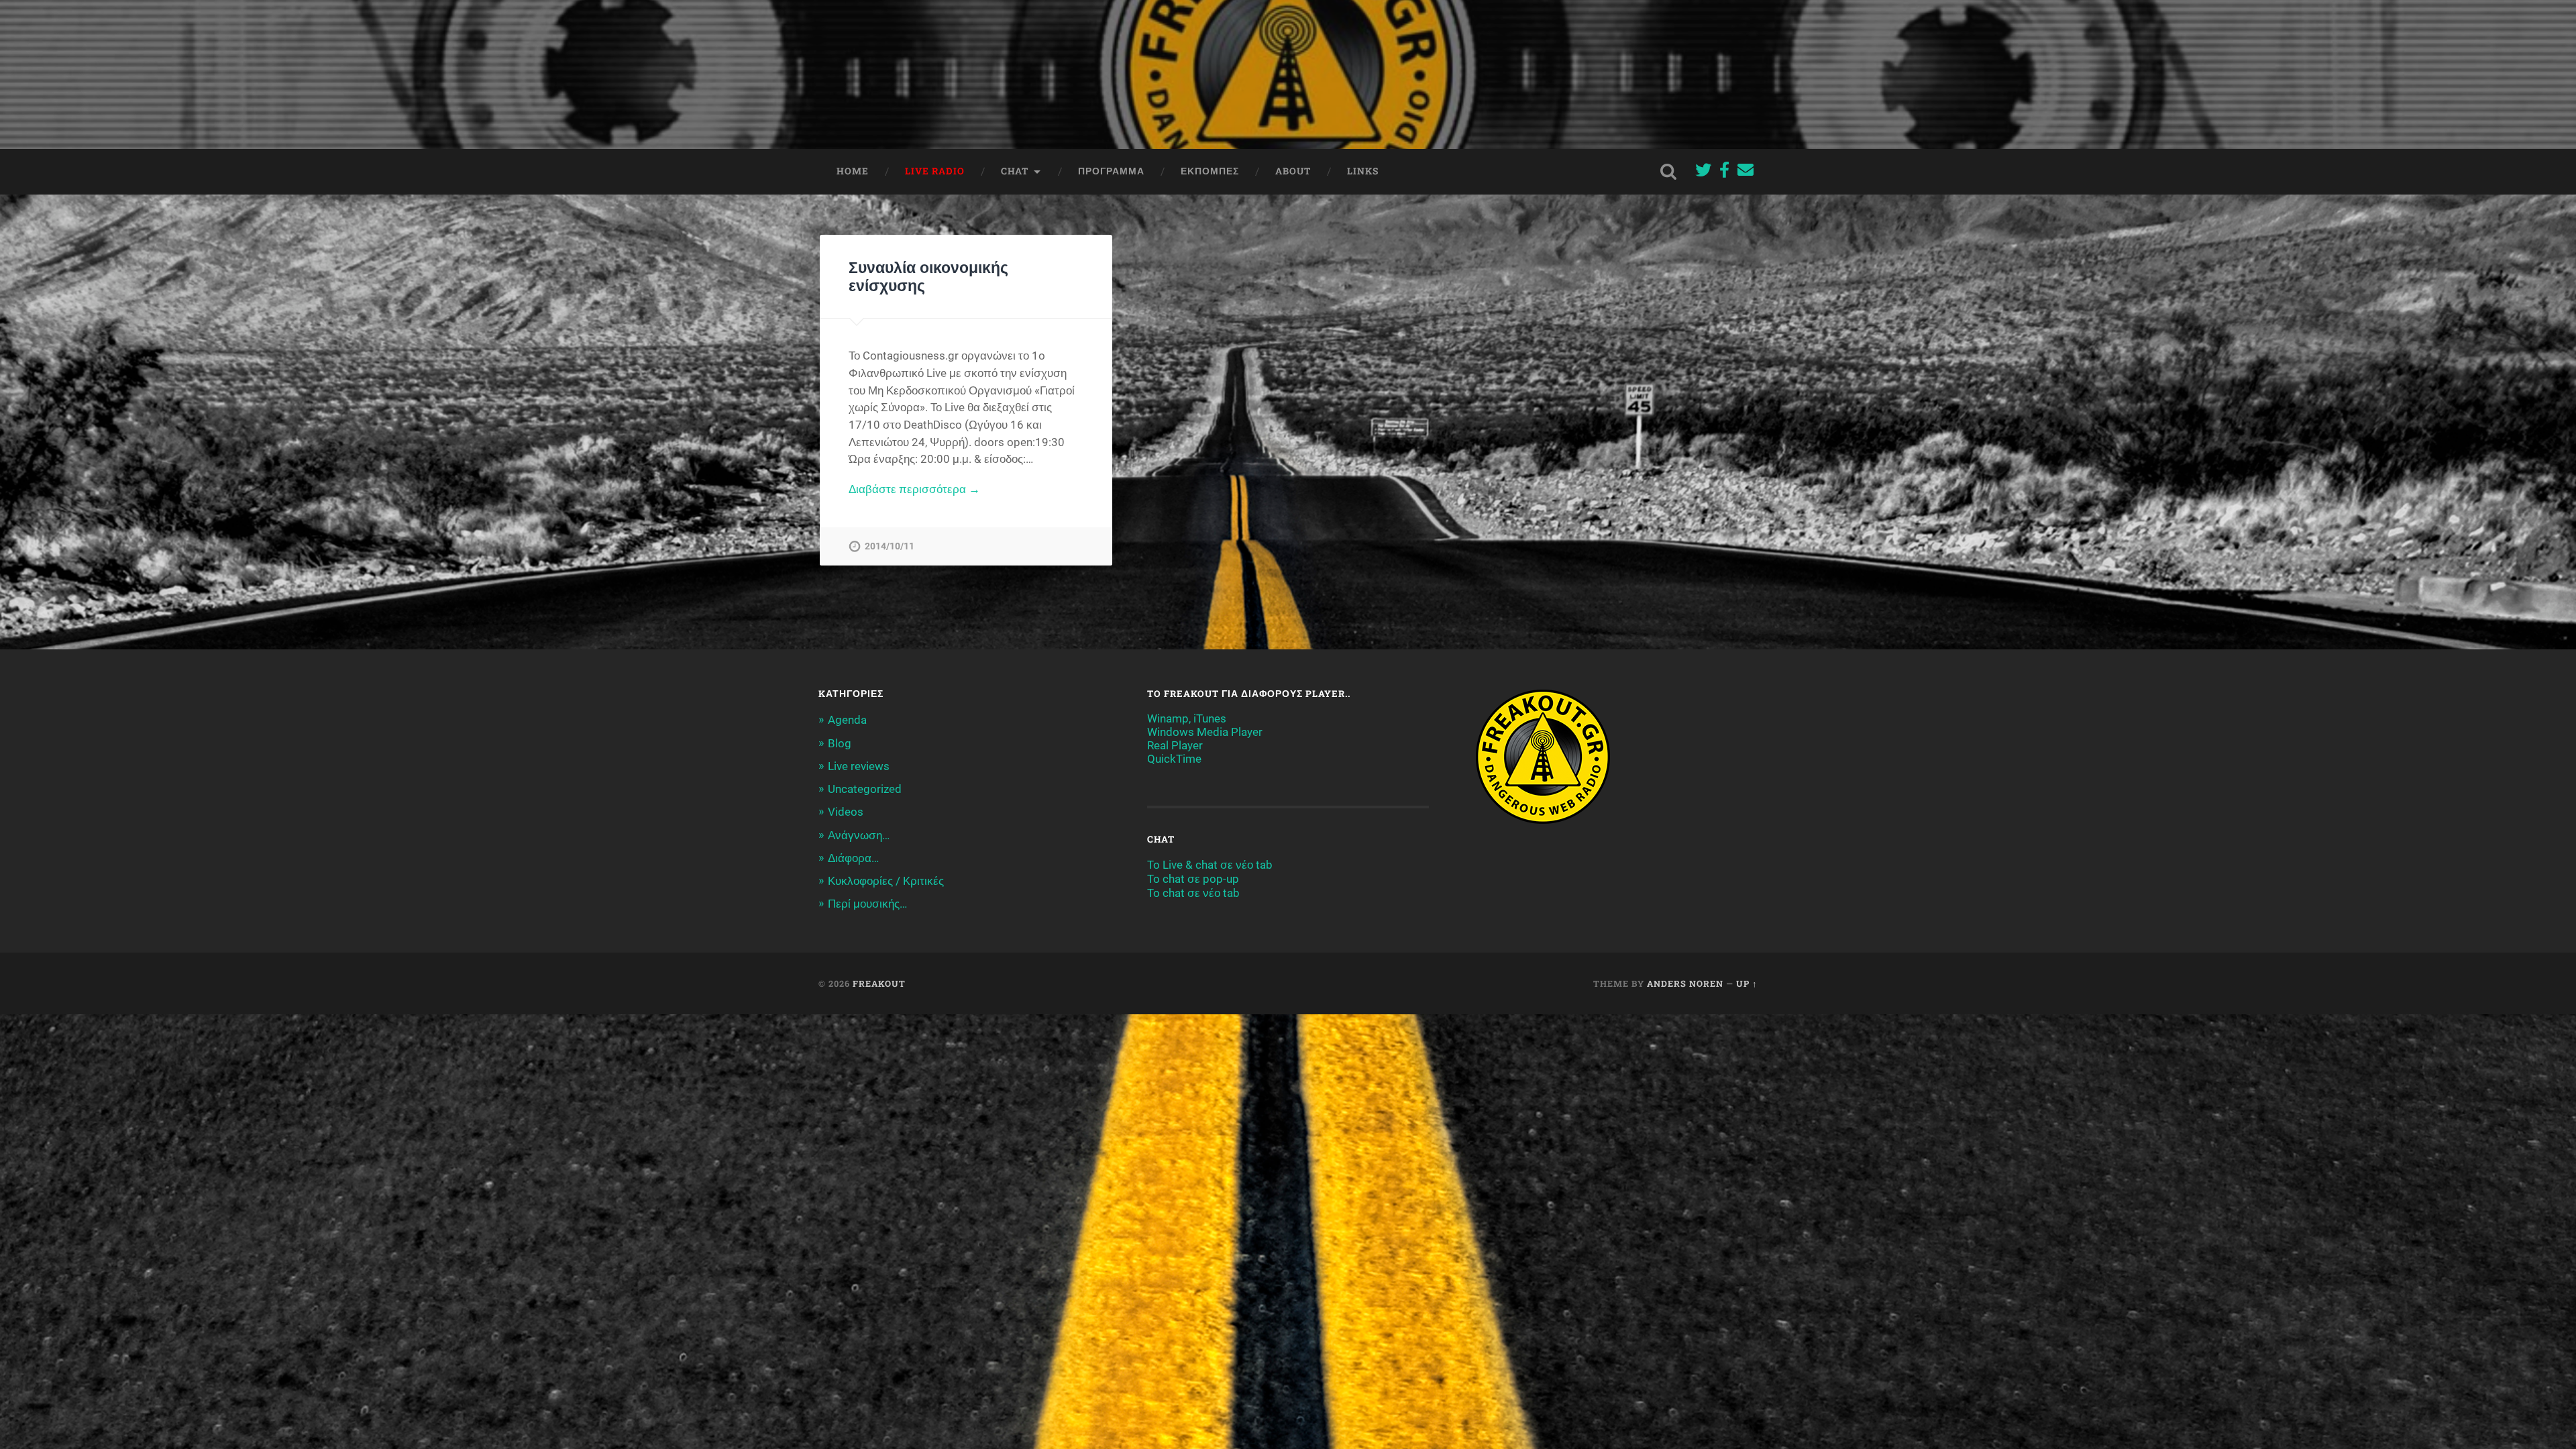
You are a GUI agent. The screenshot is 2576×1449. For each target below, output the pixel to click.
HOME (853, 171)
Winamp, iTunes (1187, 718)
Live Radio (935, 171)
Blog (840, 743)
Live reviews (859, 766)
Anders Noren (1685, 983)
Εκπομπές (1210, 171)
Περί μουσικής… (867, 904)
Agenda (847, 720)
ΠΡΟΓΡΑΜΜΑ (1111, 171)
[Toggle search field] (1668, 172)
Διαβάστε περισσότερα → (914, 489)
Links (1363, 171)
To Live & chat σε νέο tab (1210, 865)
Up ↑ (1747, 983)
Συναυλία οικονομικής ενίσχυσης (928, 276)
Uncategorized (865, 789)
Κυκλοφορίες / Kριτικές (886, 881)
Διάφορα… (853, 858)
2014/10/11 (890, 546)
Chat (1015, 171)
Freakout (879, 983)
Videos (846, 812)
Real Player (1175, 745)
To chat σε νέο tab (1193, 893)
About (1293, 171)
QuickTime (1174, 759)
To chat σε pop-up (1193, 879)
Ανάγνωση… (859, 835)
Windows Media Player (1205, 732)
